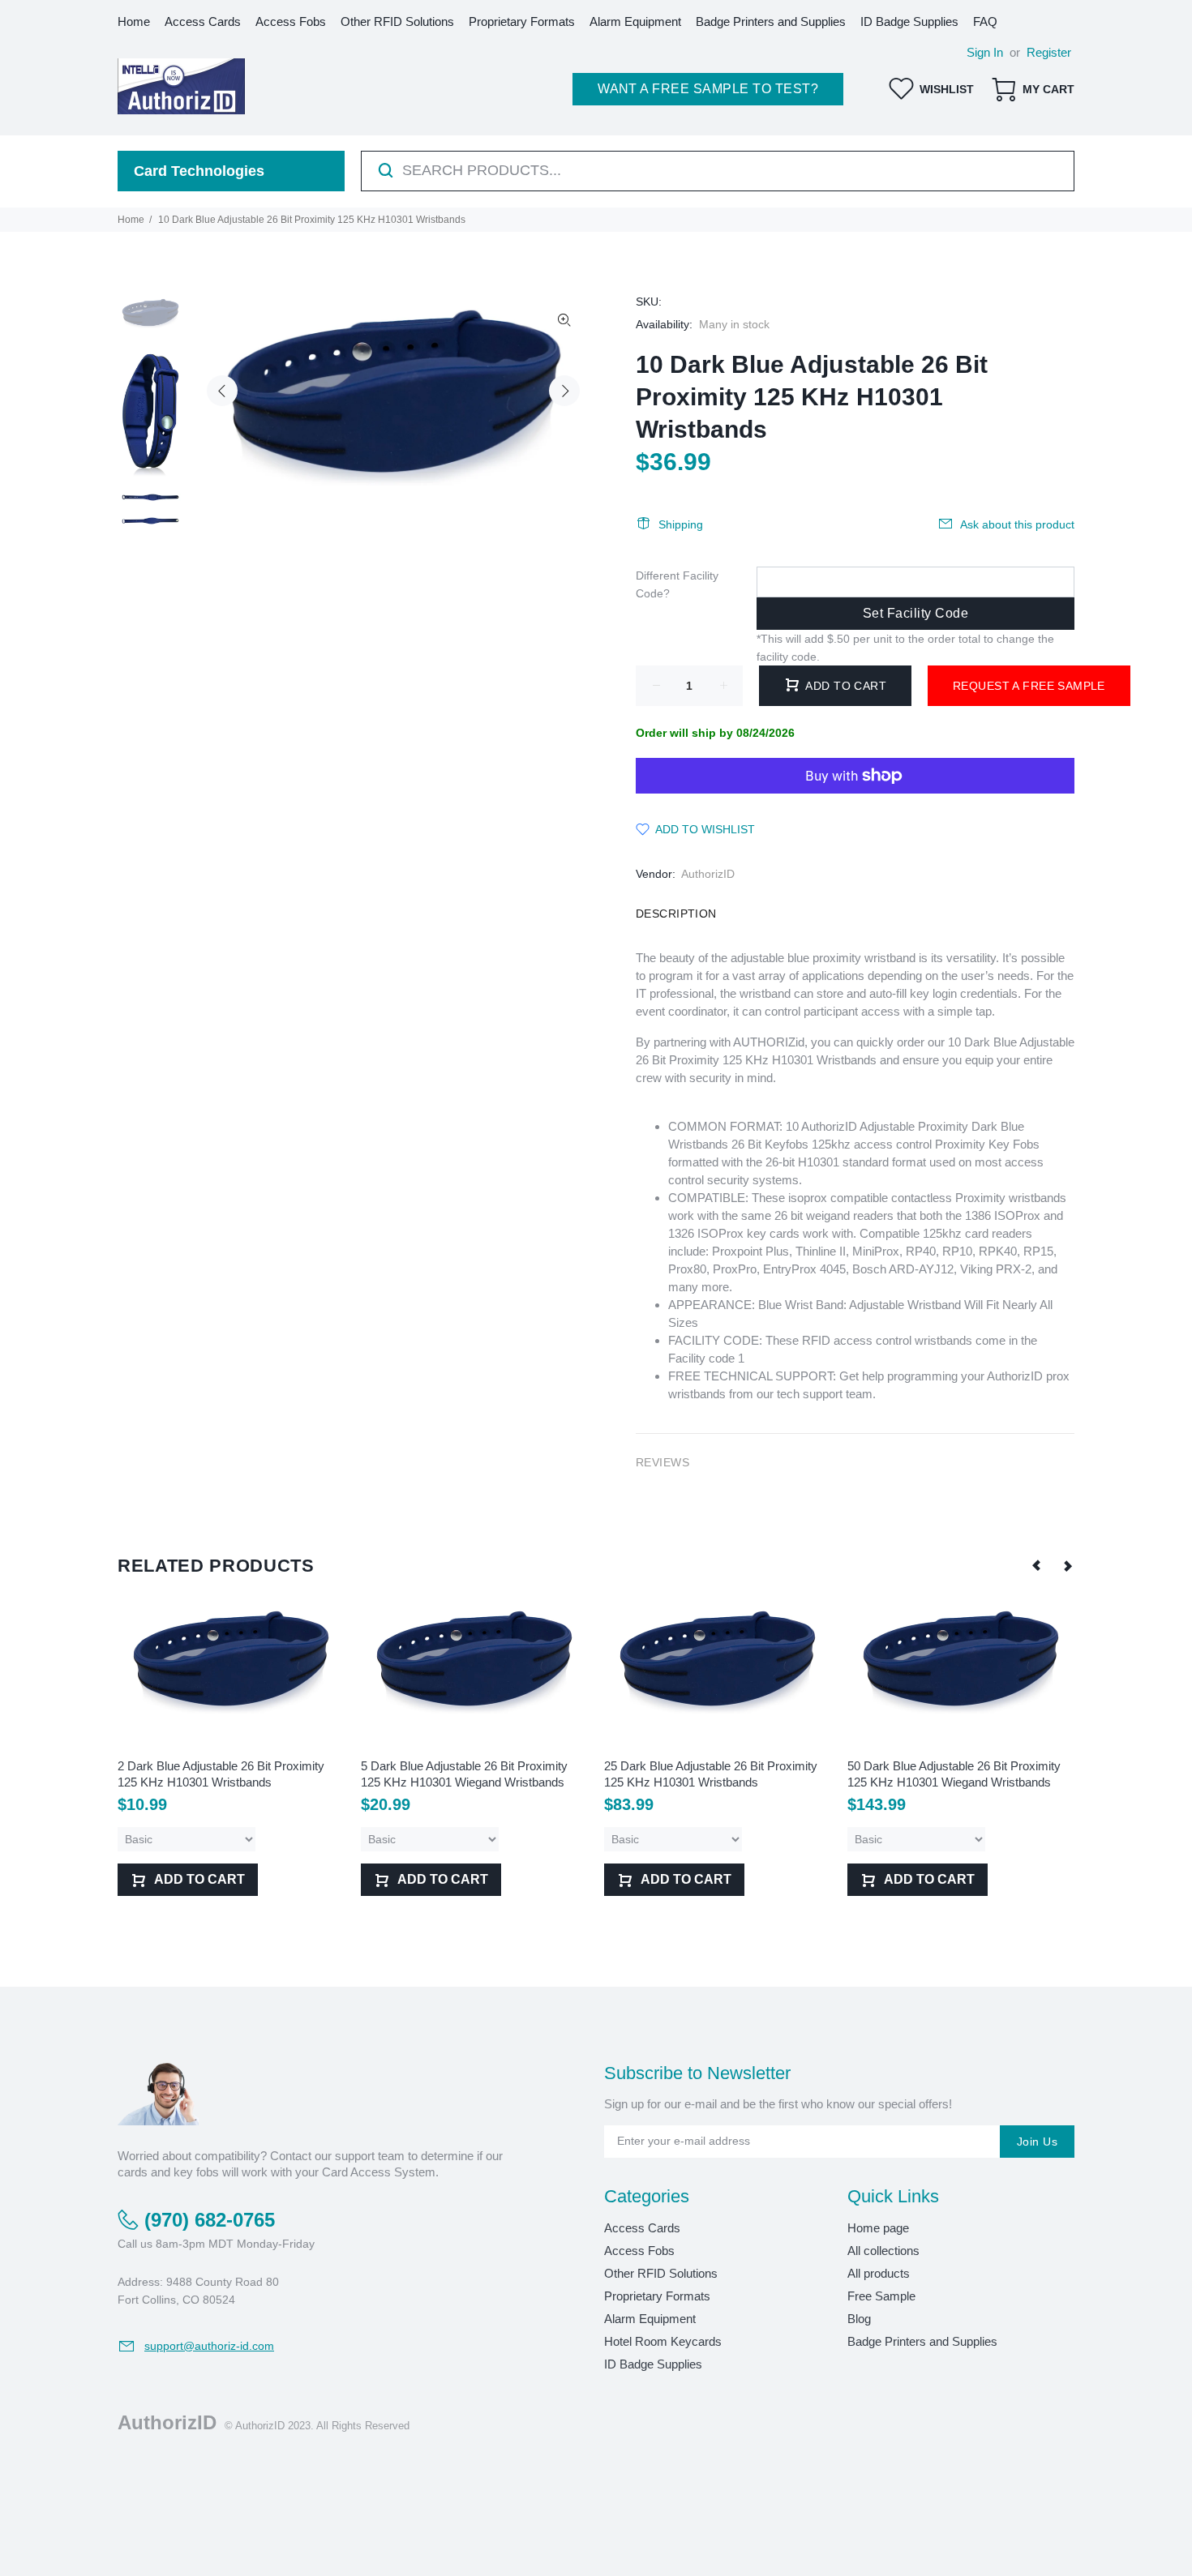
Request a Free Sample (1029, 686)
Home (131, 220)
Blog (859, 2319)
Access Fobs (639, 2251)
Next (564, 391)
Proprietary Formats (657, 2296)
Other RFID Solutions (661, 2273)
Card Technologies (199, 171)
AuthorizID (708, 874)
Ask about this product (1017, 524)
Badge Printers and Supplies (922, 2341)
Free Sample (881, 2296)
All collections (883, 2251)
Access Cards (642, 2228)
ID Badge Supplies (653, 2364)
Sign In (985, 52)
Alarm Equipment (650, 2319)
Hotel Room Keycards (663, 2341)
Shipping (681, 524)
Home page (878, 2228)
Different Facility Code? (677, 584)
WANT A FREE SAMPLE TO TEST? (708, 89)
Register (1049, 52)
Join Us (1037, 2142)
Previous (222, 391)
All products (879, 2273)
